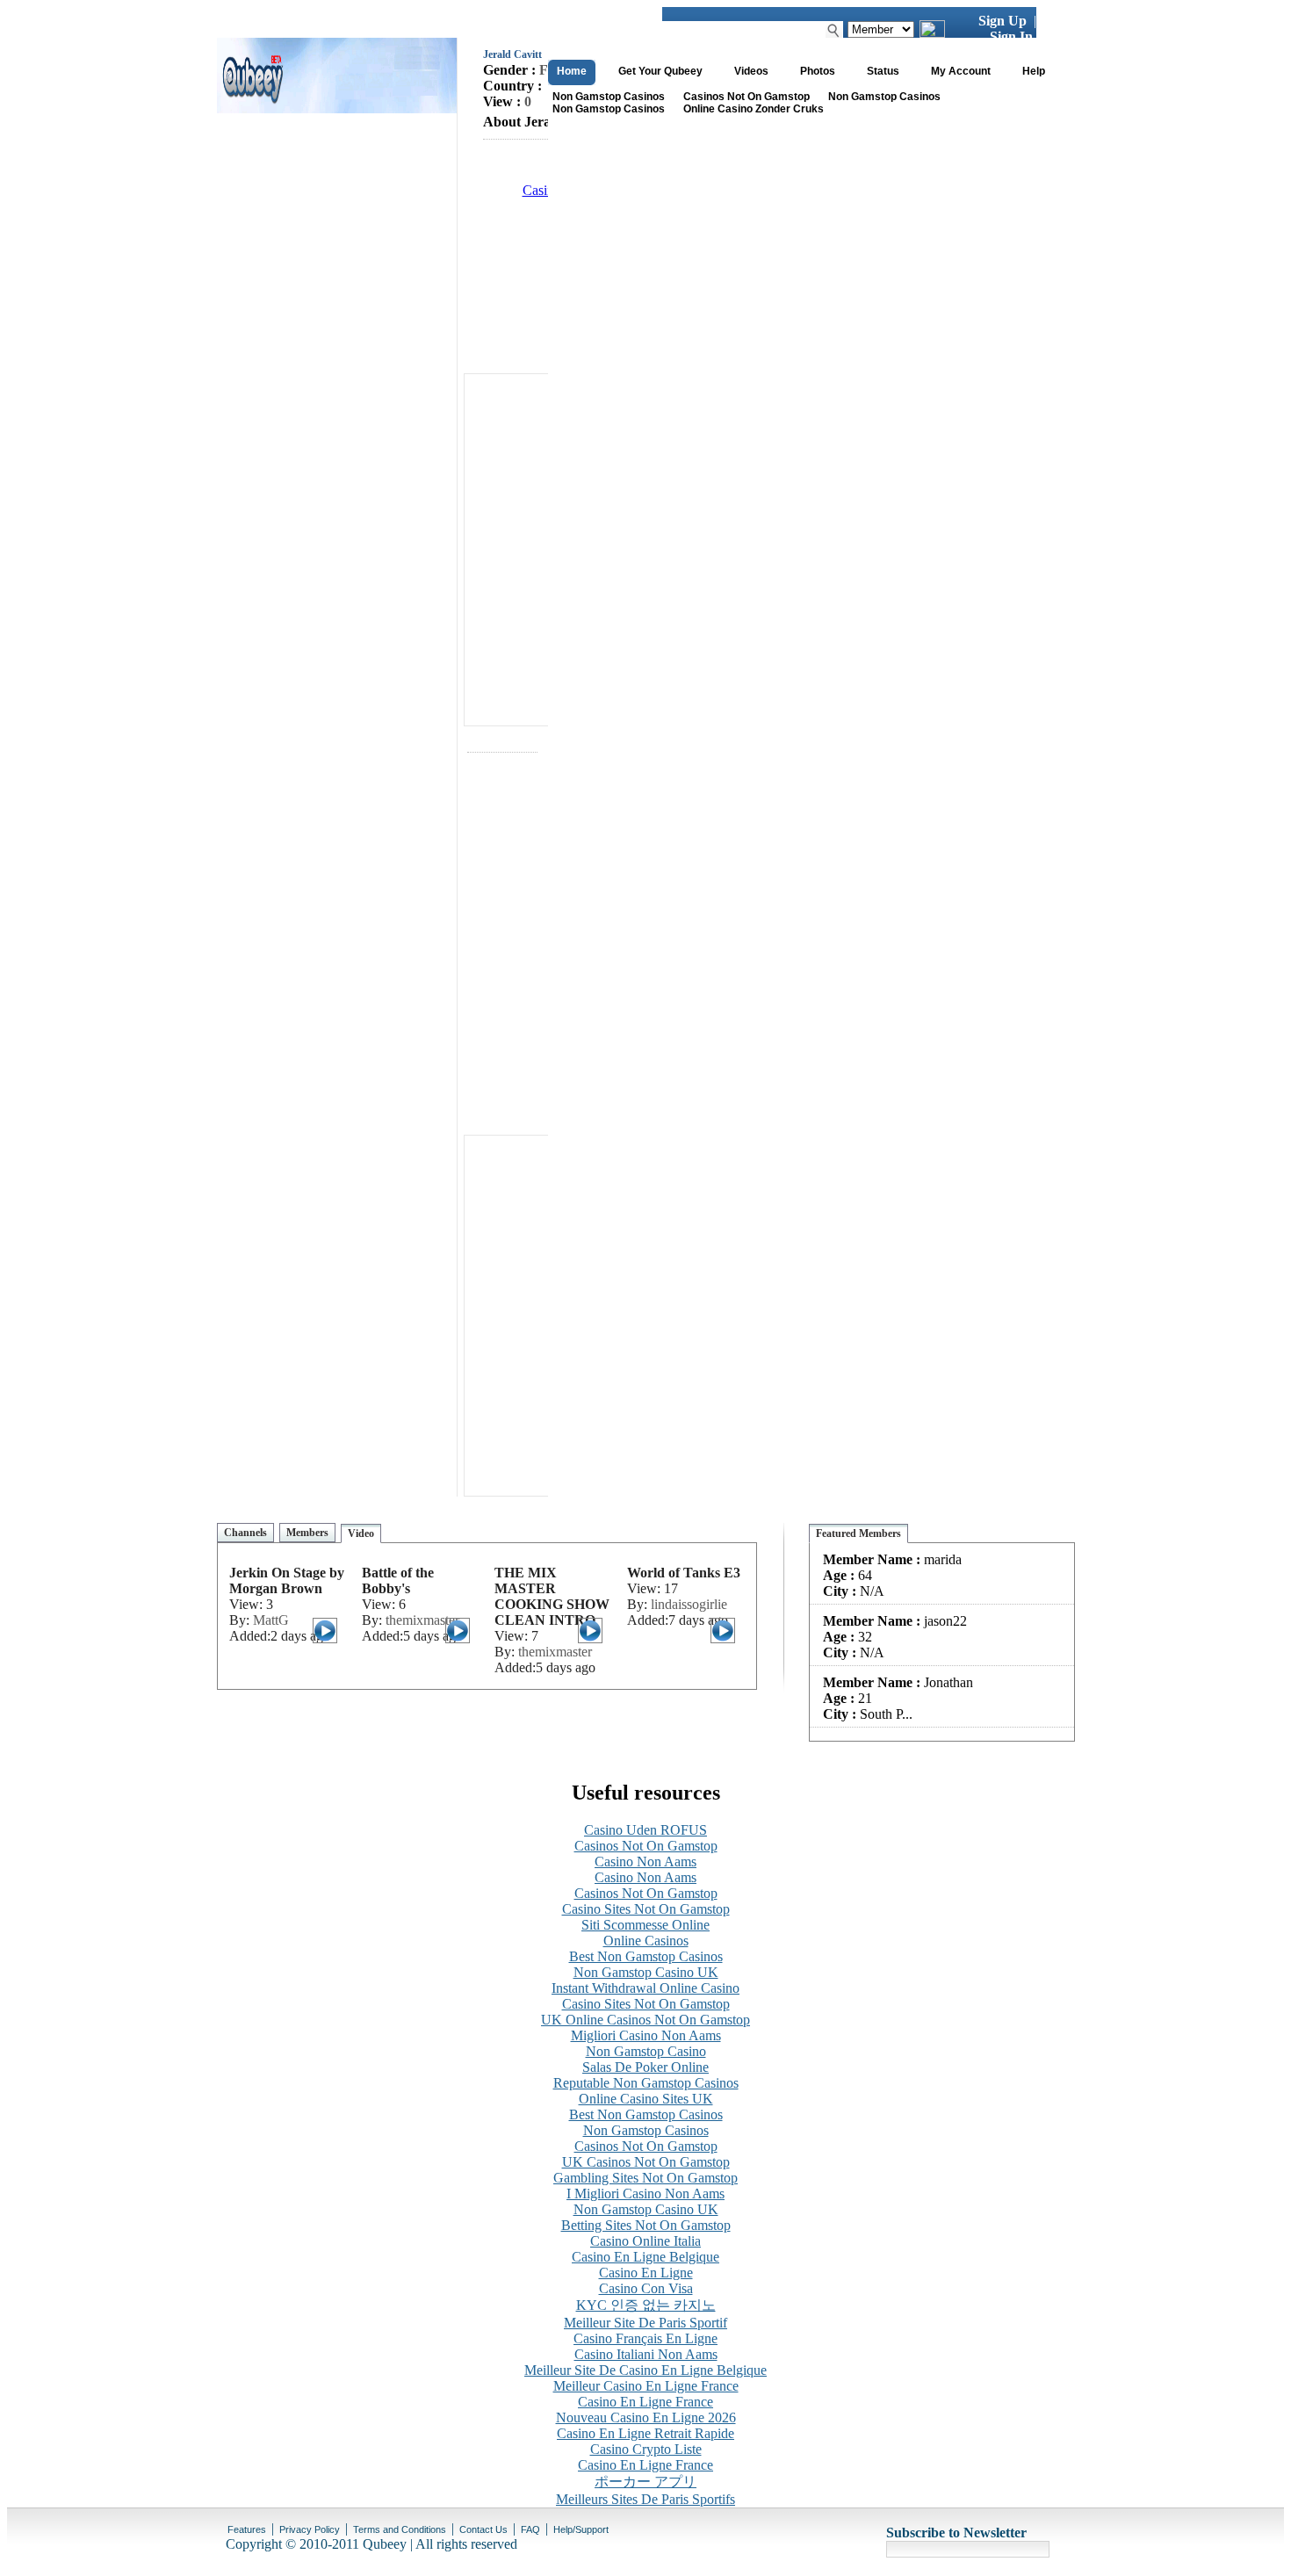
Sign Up (1003, 21)
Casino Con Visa (646, 2288)
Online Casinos (646, 1941)
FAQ (530, 2529)
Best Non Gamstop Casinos (646, 1956)
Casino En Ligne (646, 2273)
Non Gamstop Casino (646, 2051)
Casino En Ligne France (645, 2402)
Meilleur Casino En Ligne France (646, 2386)
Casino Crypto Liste (646, 2449)
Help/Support (581, 2529)
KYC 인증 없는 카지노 (646, 2305)
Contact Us (483, 2529)
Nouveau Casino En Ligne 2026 (646, 2417)
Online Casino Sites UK (646, 2099)
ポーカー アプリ (645, 2482)
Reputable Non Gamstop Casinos (646, 2083)
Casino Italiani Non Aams (646, 2354)
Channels (245, 1533)
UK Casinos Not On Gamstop (646, 2162)
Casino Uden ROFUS (645, 1830)
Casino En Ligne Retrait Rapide (645, 2433)
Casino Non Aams (645, 1862)
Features (247, 2529)
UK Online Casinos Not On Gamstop (645, 2020)
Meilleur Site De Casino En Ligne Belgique (645, 2370)
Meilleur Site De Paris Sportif (645, 2323)
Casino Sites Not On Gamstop (646, 1909)
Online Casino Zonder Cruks (754, 109)
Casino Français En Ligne (645, 2338)
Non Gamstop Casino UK (646, 1972)
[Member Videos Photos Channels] (881, 29)
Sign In (1011, 36)
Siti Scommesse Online (645, 1925)
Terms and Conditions (400, 2529)
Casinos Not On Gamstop (746, 97)
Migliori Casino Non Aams (646, 2035)
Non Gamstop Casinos (609, 97)
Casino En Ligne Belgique (645, 2257)
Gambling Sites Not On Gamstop (645, 2178)
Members (307, 1533)
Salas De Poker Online (645, 2067)
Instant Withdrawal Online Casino (645, 1988)
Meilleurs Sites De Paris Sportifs (645, 2499)
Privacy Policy (310, 2529)
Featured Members (858, 1533)
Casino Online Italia (645, 2241)
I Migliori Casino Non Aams (645, 2194)
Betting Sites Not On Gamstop (646, 2225)
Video (361, 1533)
